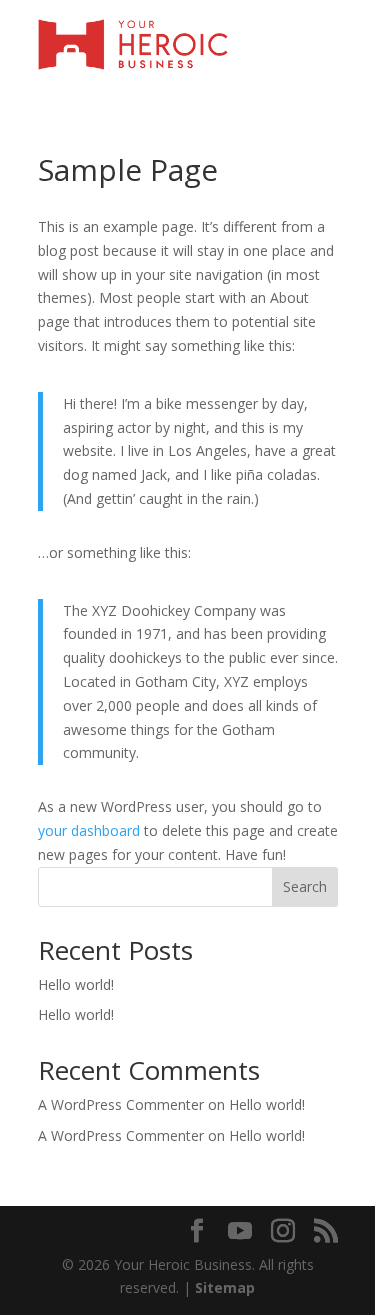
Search (305, 886)
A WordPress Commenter (121, 1104)
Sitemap (225, 1287)
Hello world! (76, 984)
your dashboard (89, 830)
